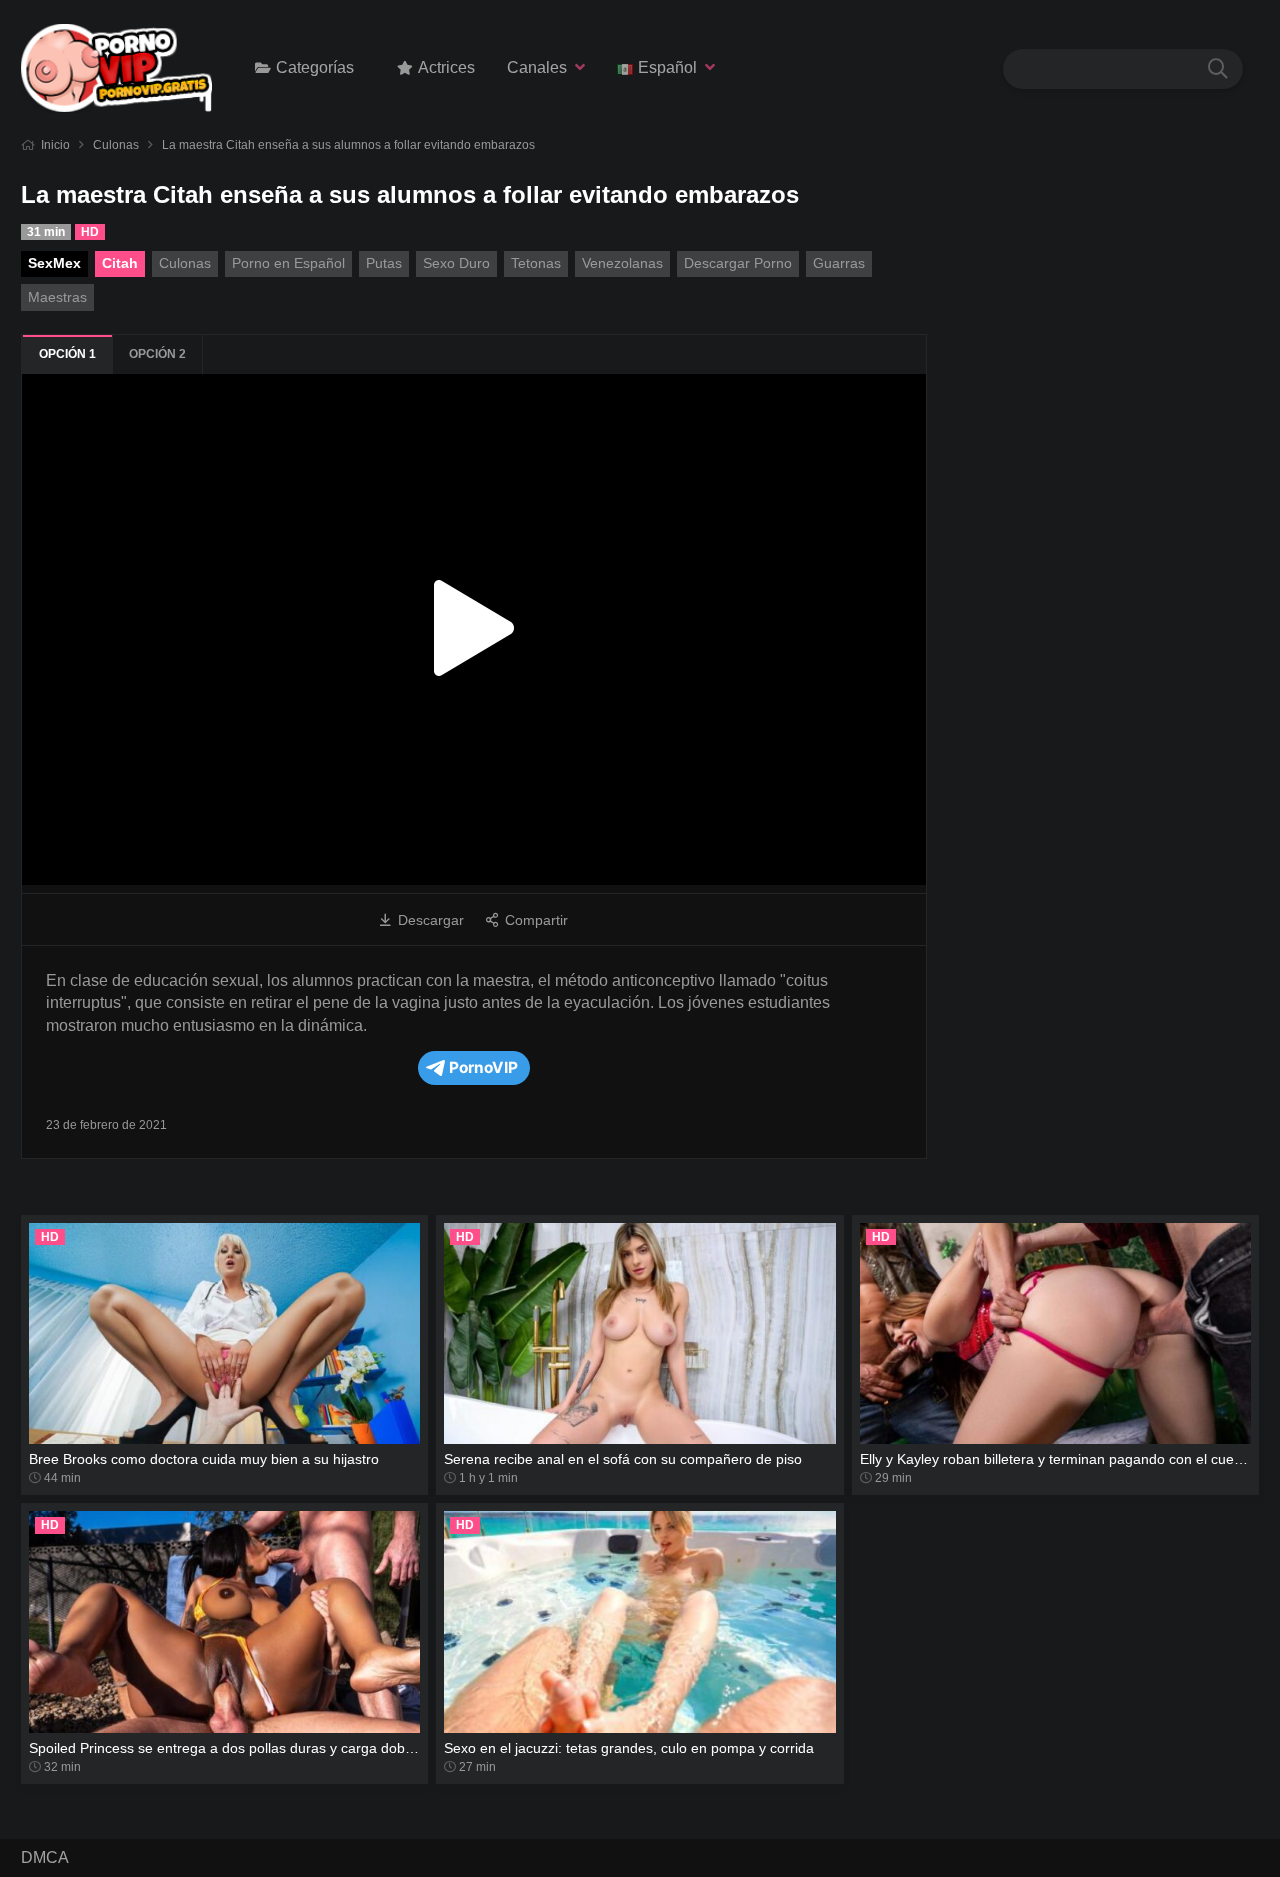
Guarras (839, 263)
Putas (384, 263)
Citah (120, 263)
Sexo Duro (456, 263)
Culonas (116, 145)
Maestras (57, 297)
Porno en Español (288, 263)
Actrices (446, 67)
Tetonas (536, 263)
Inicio (55, 145)
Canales (537, 67)
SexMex (54, 263)
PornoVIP (483, 1067)
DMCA (45, 1857)
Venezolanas (622, 263)
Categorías (315, 67)
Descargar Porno (738, 263)
